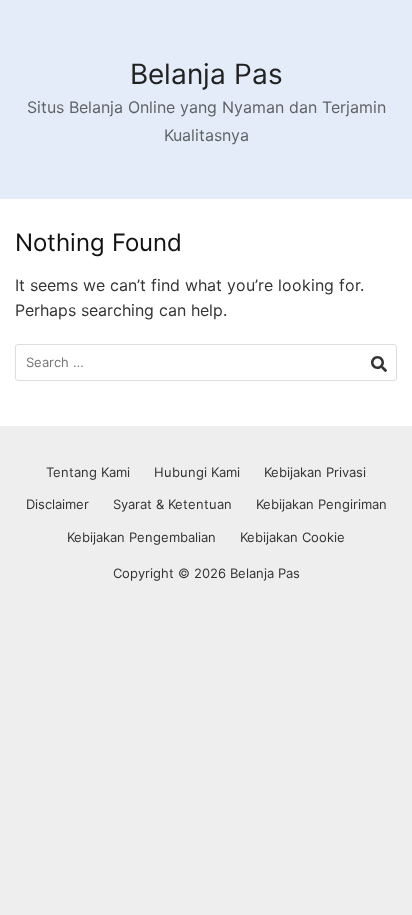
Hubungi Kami (197, 472)
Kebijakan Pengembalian (141, 537)
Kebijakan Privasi (315, 472)
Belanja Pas (206, 74)
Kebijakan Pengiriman (321, 504)
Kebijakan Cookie (292, 537)
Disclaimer (57, 504)
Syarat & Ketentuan (172, 504)
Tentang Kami (88, 472)
